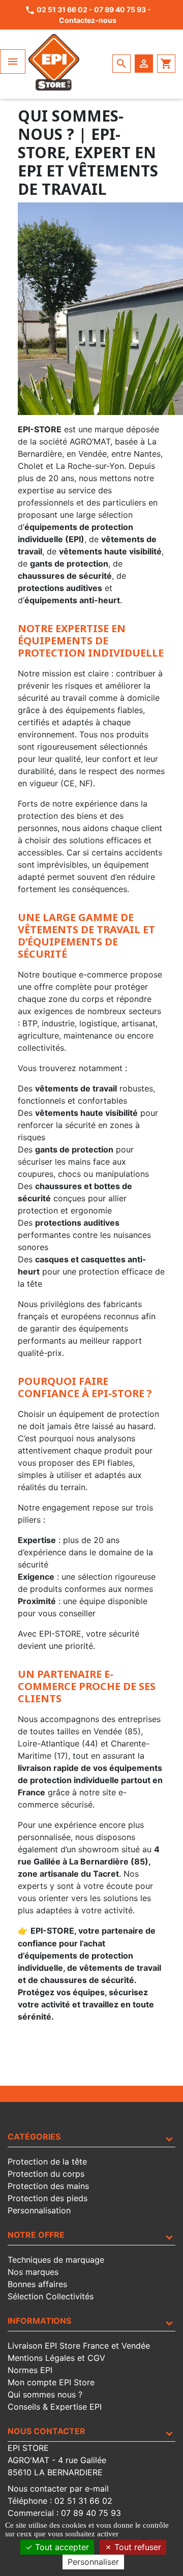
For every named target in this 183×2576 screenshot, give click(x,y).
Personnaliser (93, 2562)
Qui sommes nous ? (45, 2394)
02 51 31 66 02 (62, 9)
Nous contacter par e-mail (58, 2489)
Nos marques (33, 2272)
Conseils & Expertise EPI (55, 2407)
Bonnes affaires (37, 2284)
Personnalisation (39, 2210)
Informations (39, 2321)
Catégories (34, 2137)
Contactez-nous (88, 20)
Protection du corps (46, 2174)
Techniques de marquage (56, 2260)
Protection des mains (48, 2186)
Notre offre (36, 2235)
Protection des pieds (48, 2198)
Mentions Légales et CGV (56, 2358)
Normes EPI (30, 2370)
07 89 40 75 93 (120, 9)
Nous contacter (47, 2431)
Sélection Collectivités (51, 2296)
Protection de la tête (47, 2162)
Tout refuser (136, 2547)
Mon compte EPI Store (51, 2382)
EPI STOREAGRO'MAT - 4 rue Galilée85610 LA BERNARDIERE (57, 2460)
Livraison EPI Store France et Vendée (79, 2346)
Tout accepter (61, 2547)
